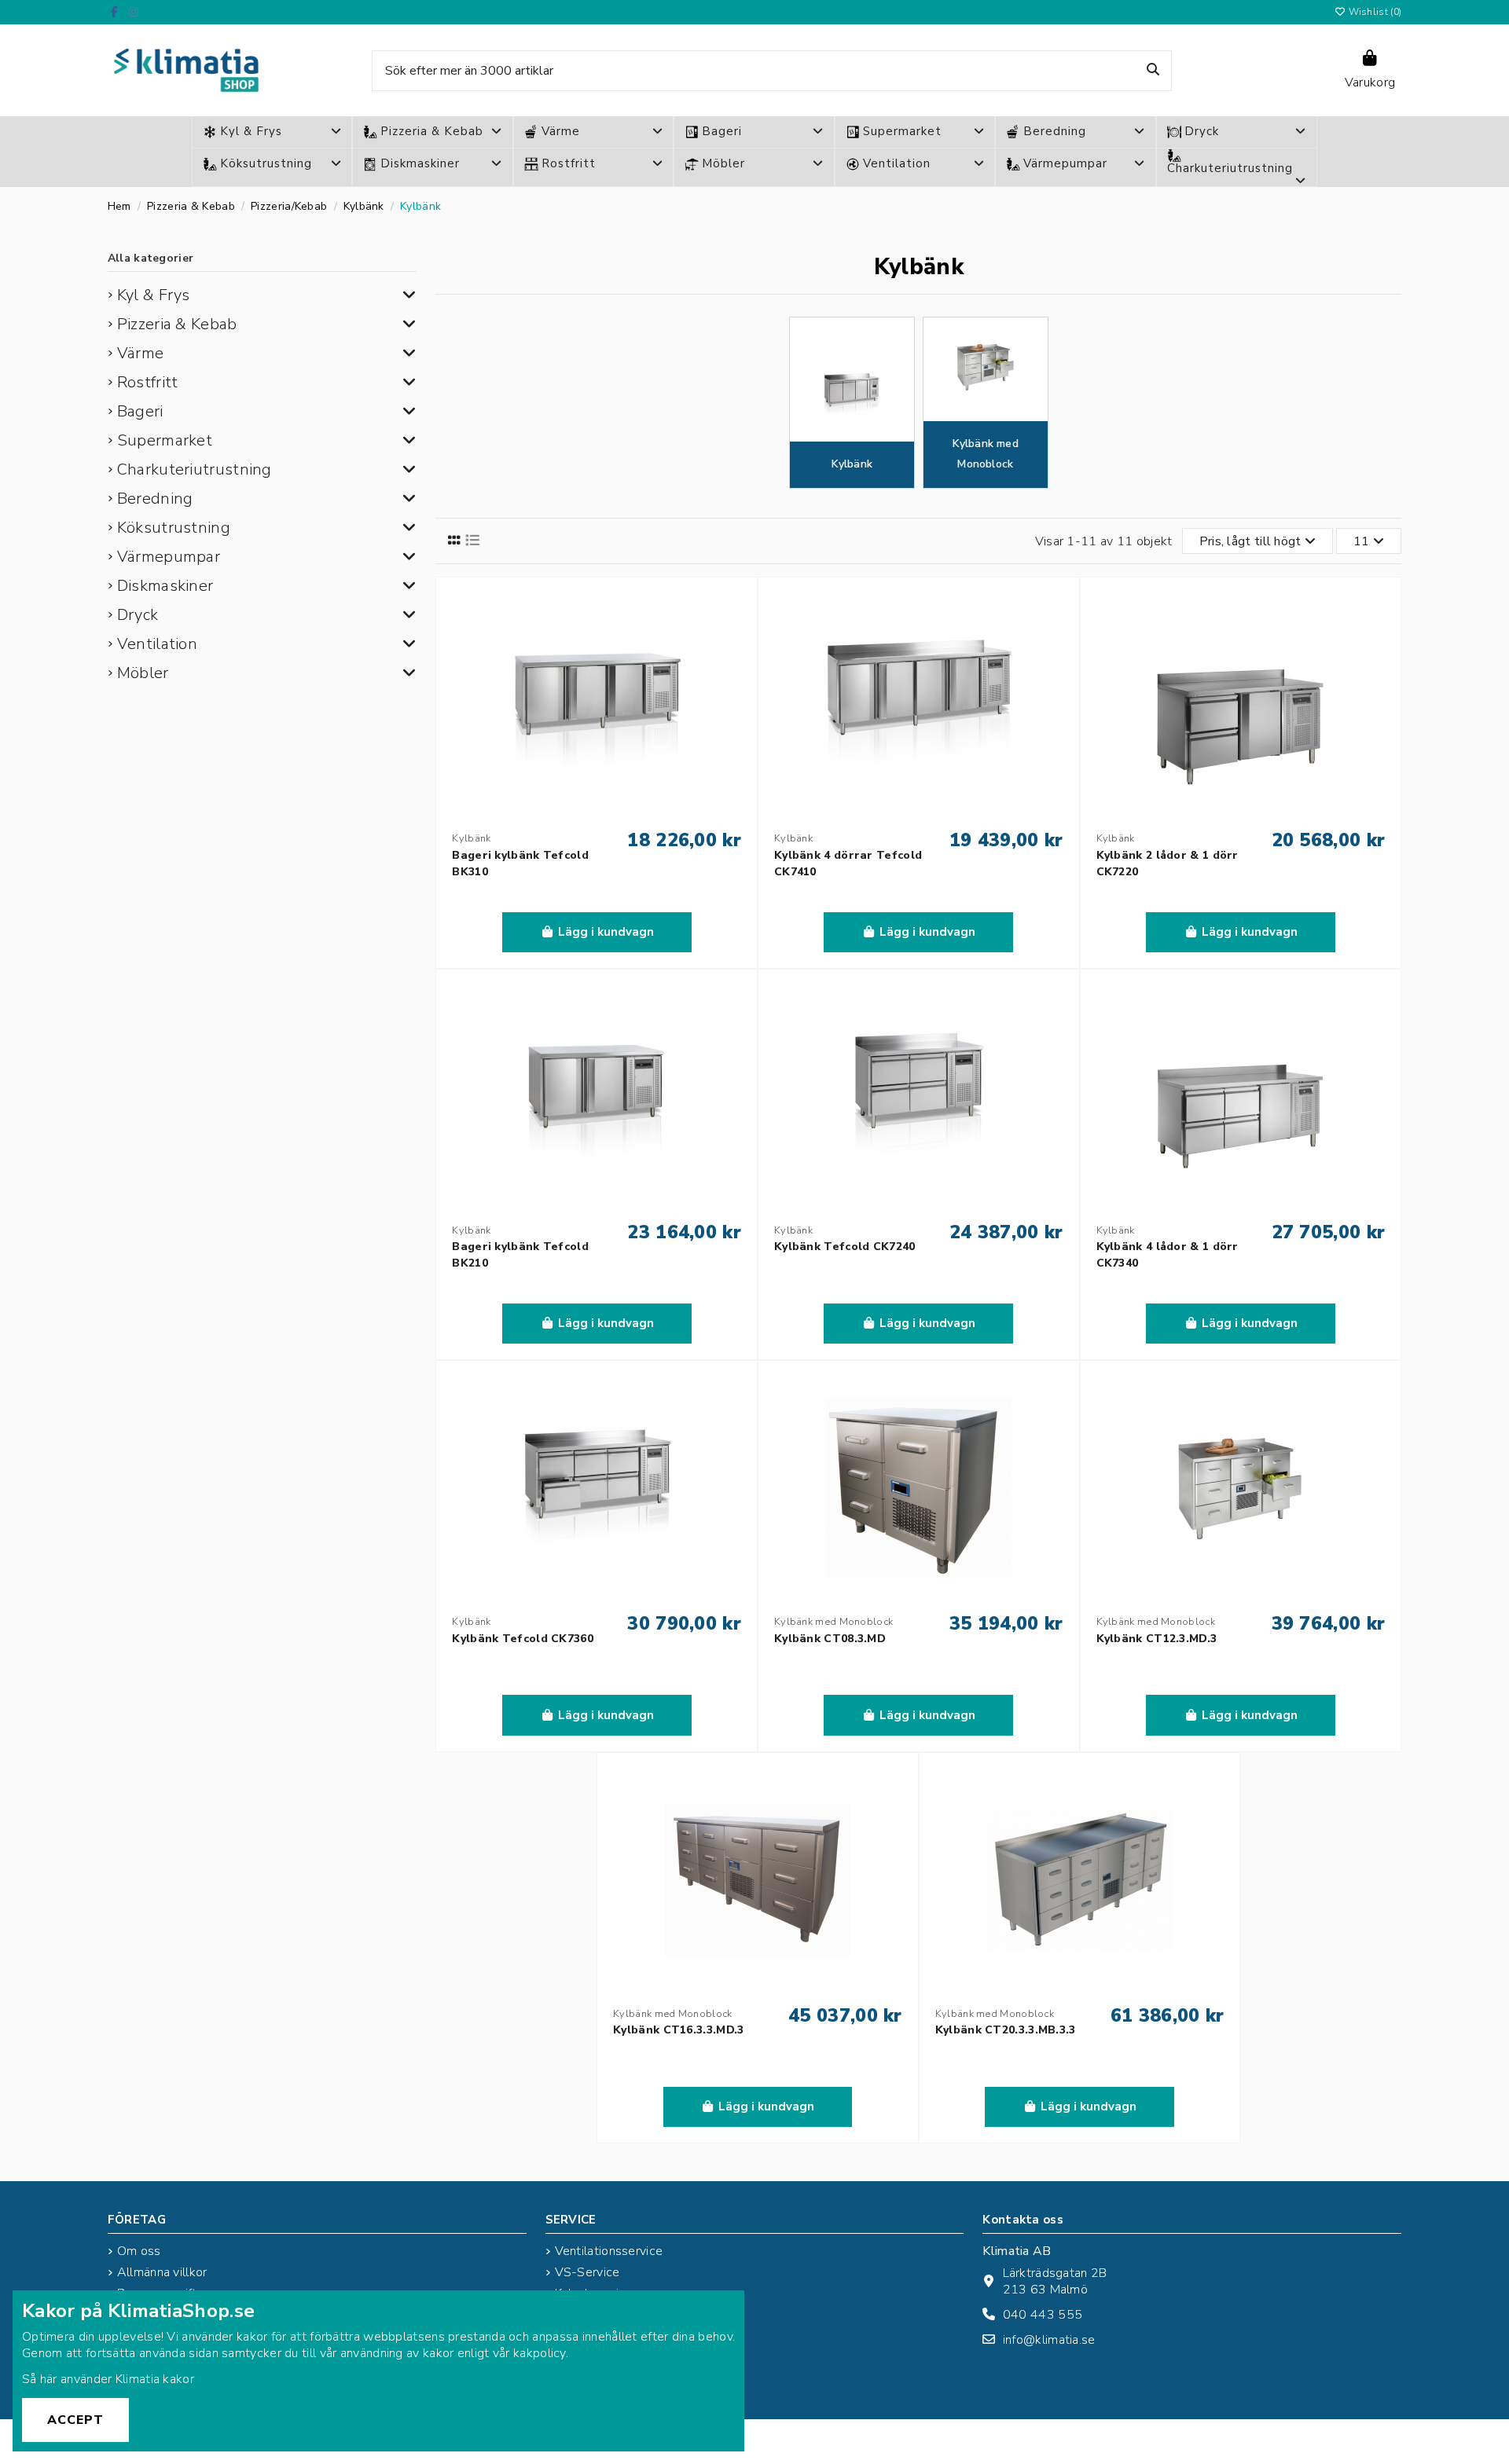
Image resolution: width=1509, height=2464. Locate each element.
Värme (141, 353)
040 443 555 (1043, 2315)
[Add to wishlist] (736, 611)
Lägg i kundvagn (606, 932)
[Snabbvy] (736, 669)
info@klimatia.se (1049, 2340)
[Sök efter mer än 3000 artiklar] (1153, 71)
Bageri (140, 411)
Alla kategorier (151, 258)
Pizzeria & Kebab (177, 324)
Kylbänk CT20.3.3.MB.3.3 (1006, 2030)
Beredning (155, 499)
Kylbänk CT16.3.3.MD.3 (678, 2030)
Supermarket (165, 440)
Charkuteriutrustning (195, 469)
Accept (75, 2420)
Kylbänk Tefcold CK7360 (523, 1639)
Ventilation (157, 644)
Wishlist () (1373, 12)
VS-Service (587, 2273)
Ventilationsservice (609, 2251)
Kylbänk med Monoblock (986, 454)
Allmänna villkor (162, 2273)
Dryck (138, 615)
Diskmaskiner (165, 586)
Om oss (139, 2251)
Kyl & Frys (154, 295)
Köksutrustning (174, 528)
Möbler (143, 673)
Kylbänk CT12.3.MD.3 (1157, 1639)
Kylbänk (852, 464)
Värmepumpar (169, 557)
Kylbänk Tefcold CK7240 (845, 1247)
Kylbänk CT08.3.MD (830, 1639)
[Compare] (736, 640)
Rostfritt (148, 382)
